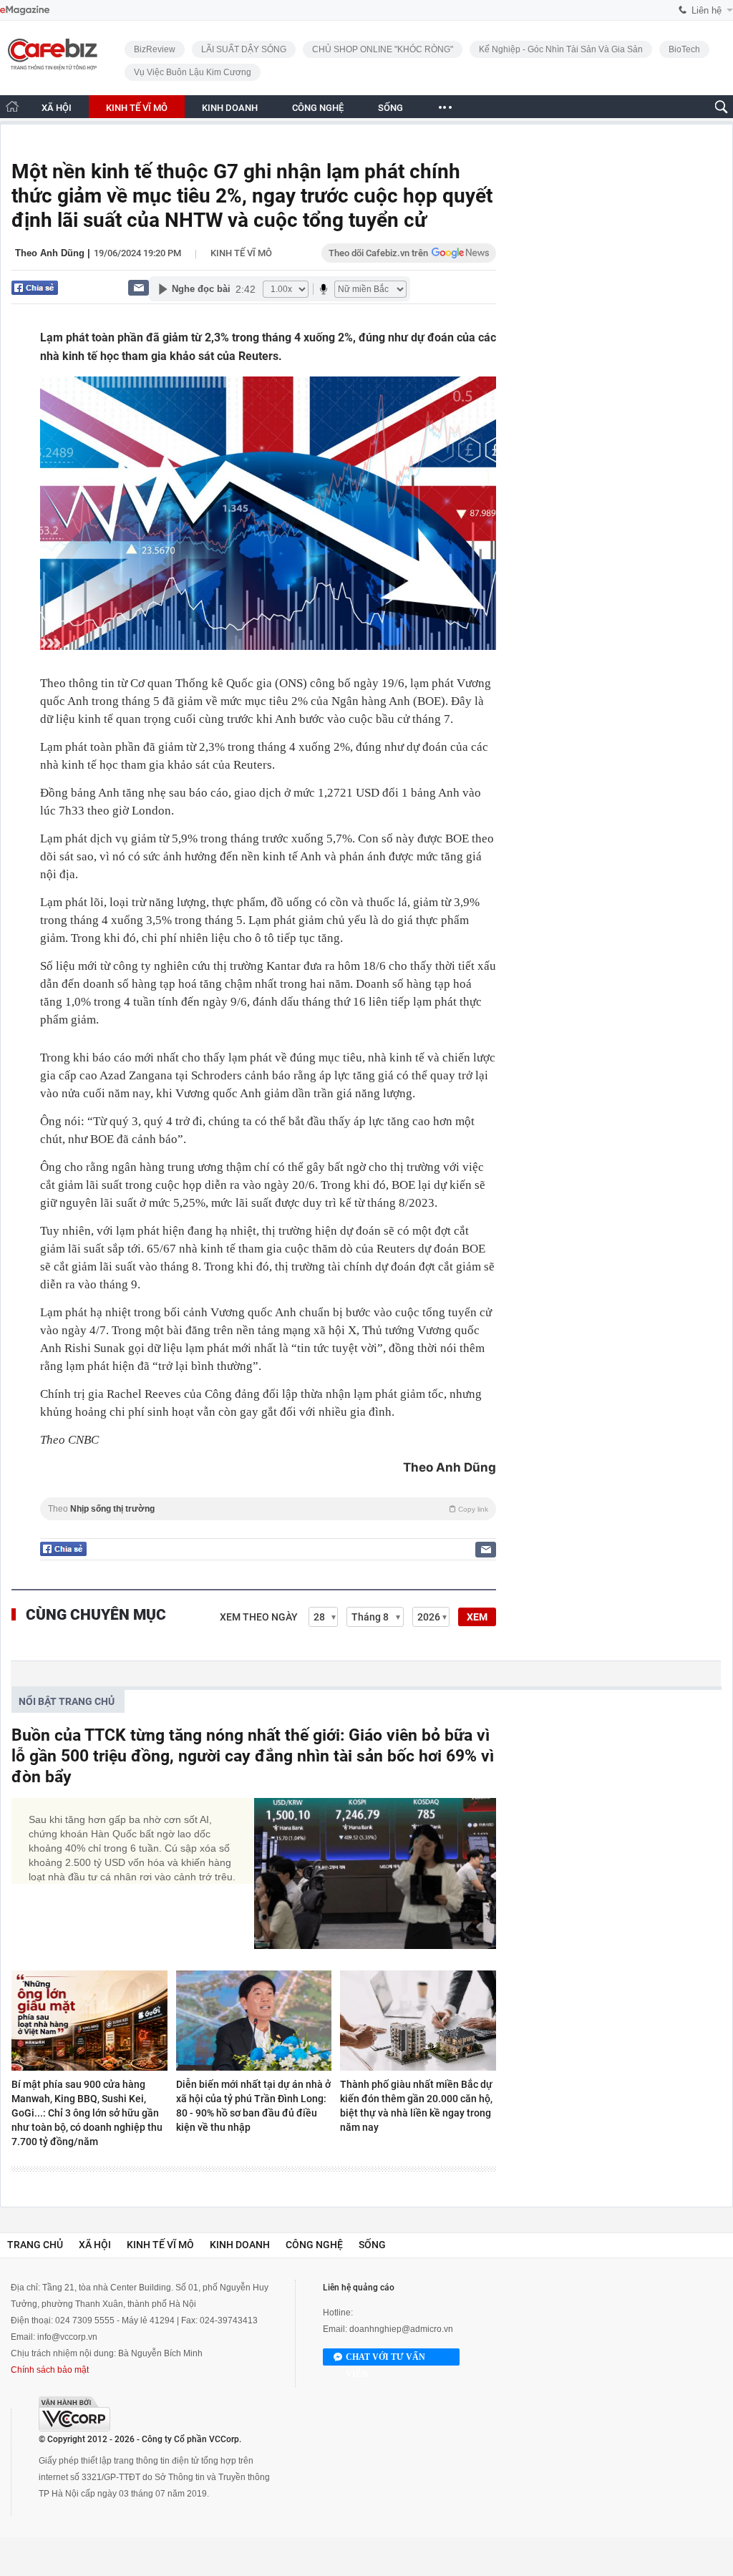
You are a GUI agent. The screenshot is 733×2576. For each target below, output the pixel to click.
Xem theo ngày (259, 1617)
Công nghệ (314, 2245)
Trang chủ (35, 2245)
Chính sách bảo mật (50, 2370)
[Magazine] (25, 10)
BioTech (684, 49)
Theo (268, 1509)
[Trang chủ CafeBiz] (12, 106)
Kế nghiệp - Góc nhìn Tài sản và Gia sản (561, 49)
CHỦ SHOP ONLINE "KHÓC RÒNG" (383, 49)
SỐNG (390, 108)
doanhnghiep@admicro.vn (401, 2329)
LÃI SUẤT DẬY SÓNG (244, 49)
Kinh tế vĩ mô (241, 253)
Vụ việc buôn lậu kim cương (193, 72)
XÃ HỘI (57, 108)
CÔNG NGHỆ (318, 108)
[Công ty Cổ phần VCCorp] (74, 2414)
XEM (477, 1617)
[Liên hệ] (139, 287)
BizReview (155, 49)
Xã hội (95, 2245)
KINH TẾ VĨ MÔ (137, 108)
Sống (372, 2245)
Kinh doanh (240, 2245)
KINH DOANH (230, 108)
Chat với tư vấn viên (385, 2359)
